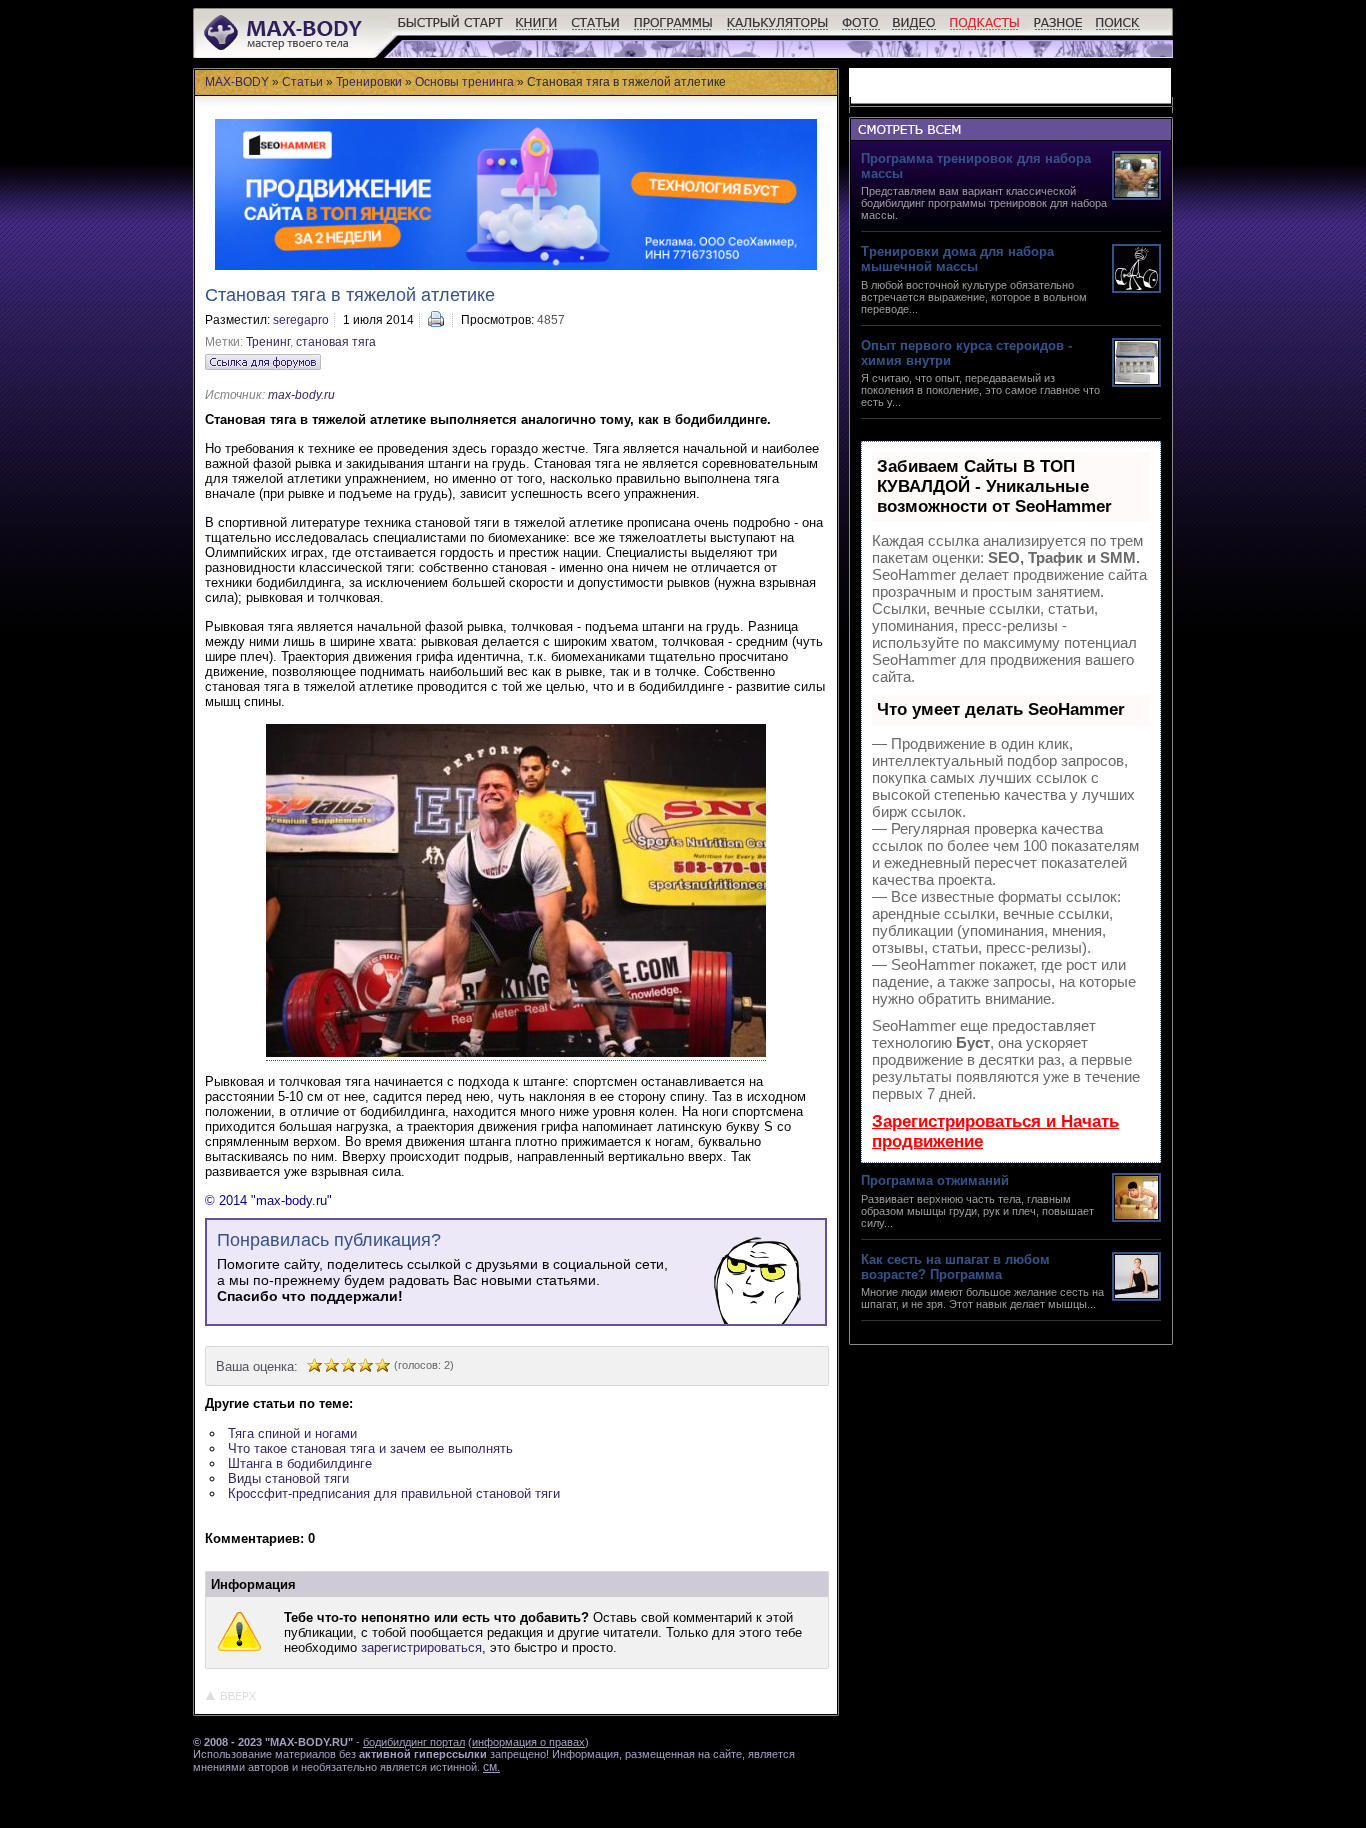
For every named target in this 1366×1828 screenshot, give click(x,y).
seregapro (301, 320)
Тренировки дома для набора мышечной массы (957, 259)
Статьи (302, 82)
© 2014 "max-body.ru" (268, 1200)
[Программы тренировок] (673, 30)
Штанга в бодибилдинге (300, 1463)
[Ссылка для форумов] (263, 362)
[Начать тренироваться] (450, 30)
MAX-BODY (237, 82)
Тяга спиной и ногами (292, 1433)
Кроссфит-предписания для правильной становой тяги (394, 1493)
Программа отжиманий (935, 1180)
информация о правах (528, 1742)
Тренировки (369, 82)
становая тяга (336, 342)
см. (491, 1767)
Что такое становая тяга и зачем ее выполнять (370, 1448)
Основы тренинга (464, 82)
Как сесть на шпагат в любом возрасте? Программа (955, 1267)
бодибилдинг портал (414, 1742)
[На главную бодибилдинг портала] (284, 47)
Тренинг (268, 342)
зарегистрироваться (421, 1647)
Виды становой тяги (288, 1478)
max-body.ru (301, 395)
